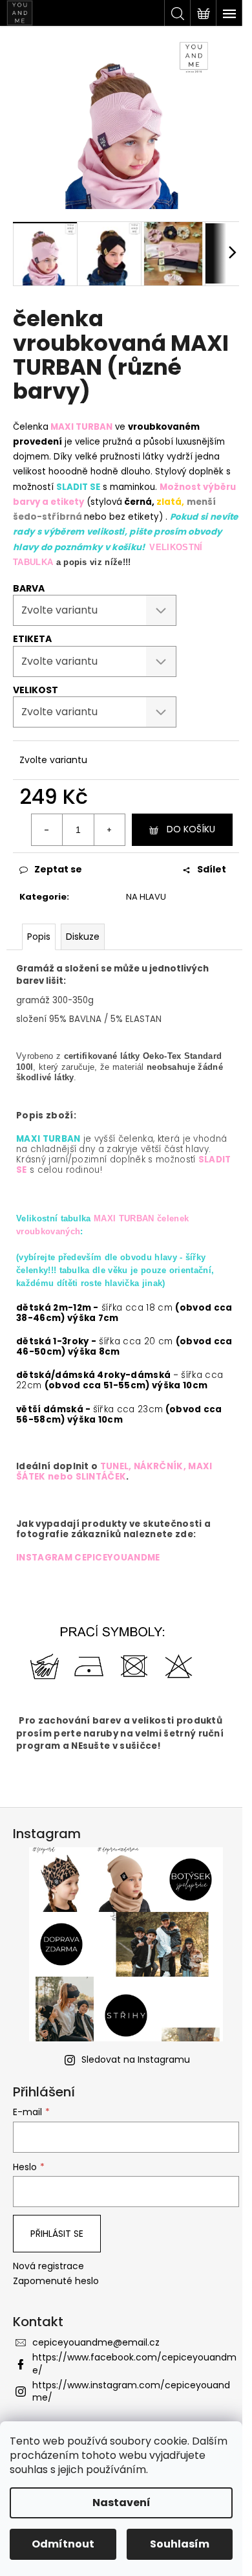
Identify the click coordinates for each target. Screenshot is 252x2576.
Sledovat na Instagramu (136, 2060)
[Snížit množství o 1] (47, 830)
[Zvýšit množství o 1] (109, 830)
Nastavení (121, 2503)
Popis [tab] (39, 937)
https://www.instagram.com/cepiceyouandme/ (131, 2391)
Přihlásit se (57, 2234)
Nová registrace (48, 2266)
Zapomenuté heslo (56, 2281)
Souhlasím (180, 2544)
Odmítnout (63, 2544)
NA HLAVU (146, 897)
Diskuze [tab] (83, 937)
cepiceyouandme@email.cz (96, 2342)
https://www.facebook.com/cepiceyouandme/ (134, 2363)
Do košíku (191, 829)
